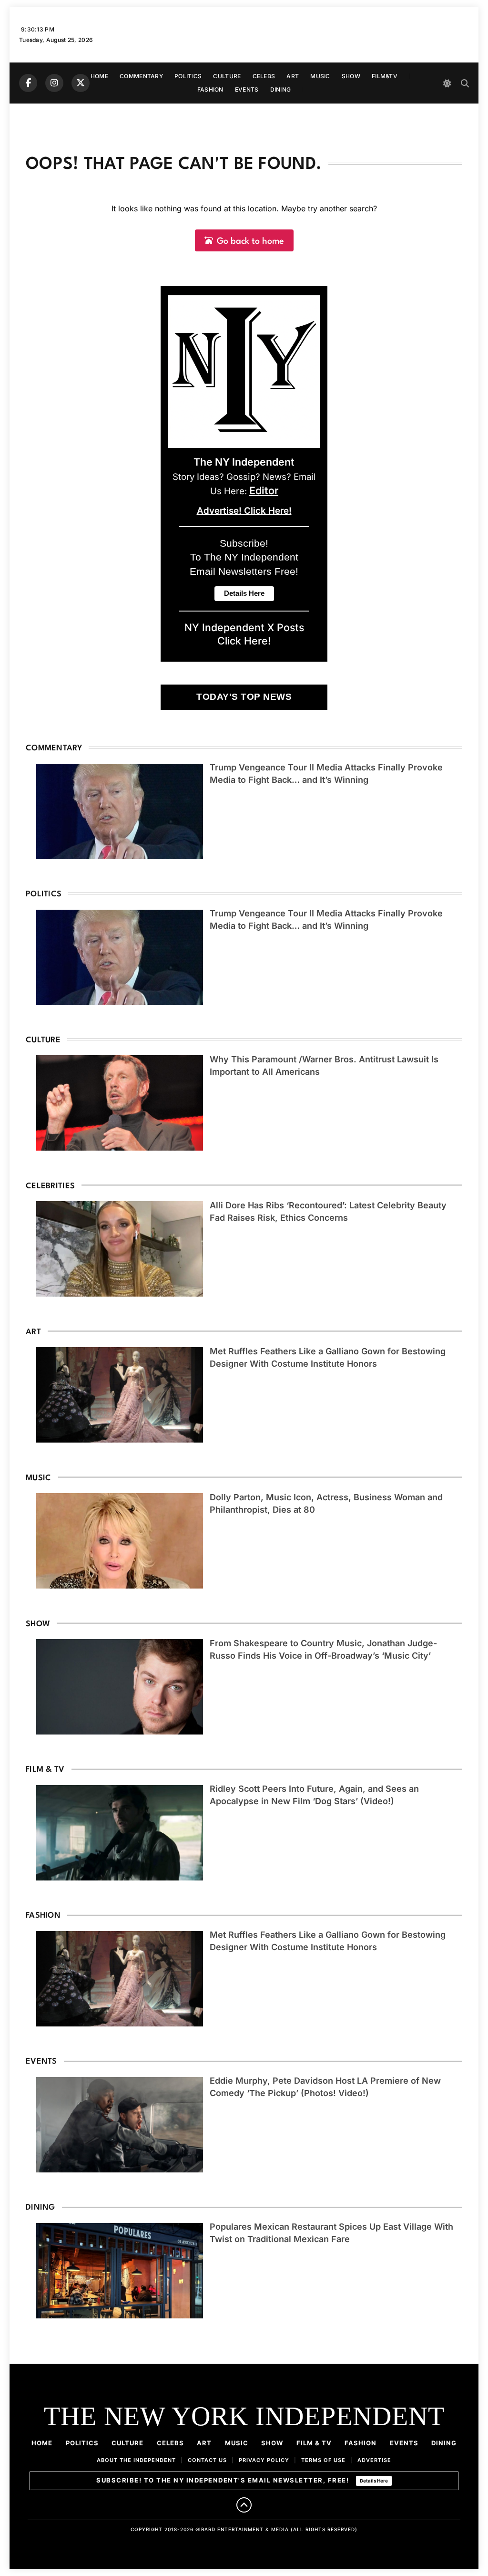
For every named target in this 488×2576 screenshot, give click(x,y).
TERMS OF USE (323, 2460)
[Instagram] (54, 83)
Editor (264, 490)
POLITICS (188, 76)
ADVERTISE (374, 2460)
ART (293, 76)
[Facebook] (28, 83)
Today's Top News (244, 697)
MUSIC (320, 76)
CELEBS (264, 76)
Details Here (374, 2481)
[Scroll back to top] (244, 2505)
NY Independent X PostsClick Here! (244, 634)
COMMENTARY (141, 76)
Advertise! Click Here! (244, 511)
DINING (281, 89)
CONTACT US (207, 2460)
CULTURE (227, 76)
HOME (99, 76)
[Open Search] (465, 83)
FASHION (210, 89)
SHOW (351, 76)
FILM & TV (314, 2443)
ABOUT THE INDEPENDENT (136, 2460)
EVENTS (247, 89)
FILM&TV (385, 76)
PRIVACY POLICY (264, 2460)
